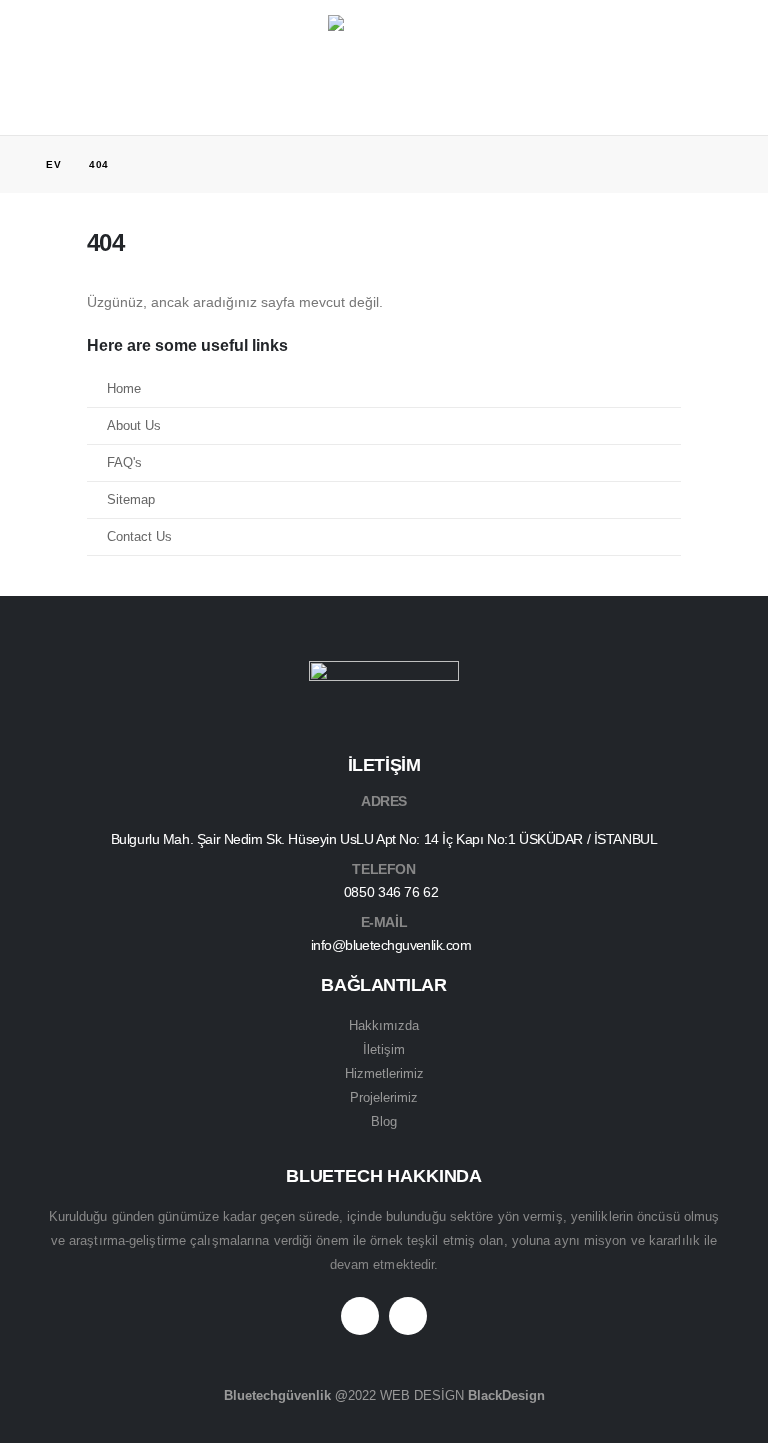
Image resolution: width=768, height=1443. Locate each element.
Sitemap (131, 500)
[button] (61, 52)
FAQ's (124, 463)
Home (124, 389)
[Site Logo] (383, 52)
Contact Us (139, 537)
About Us (134, 426)
